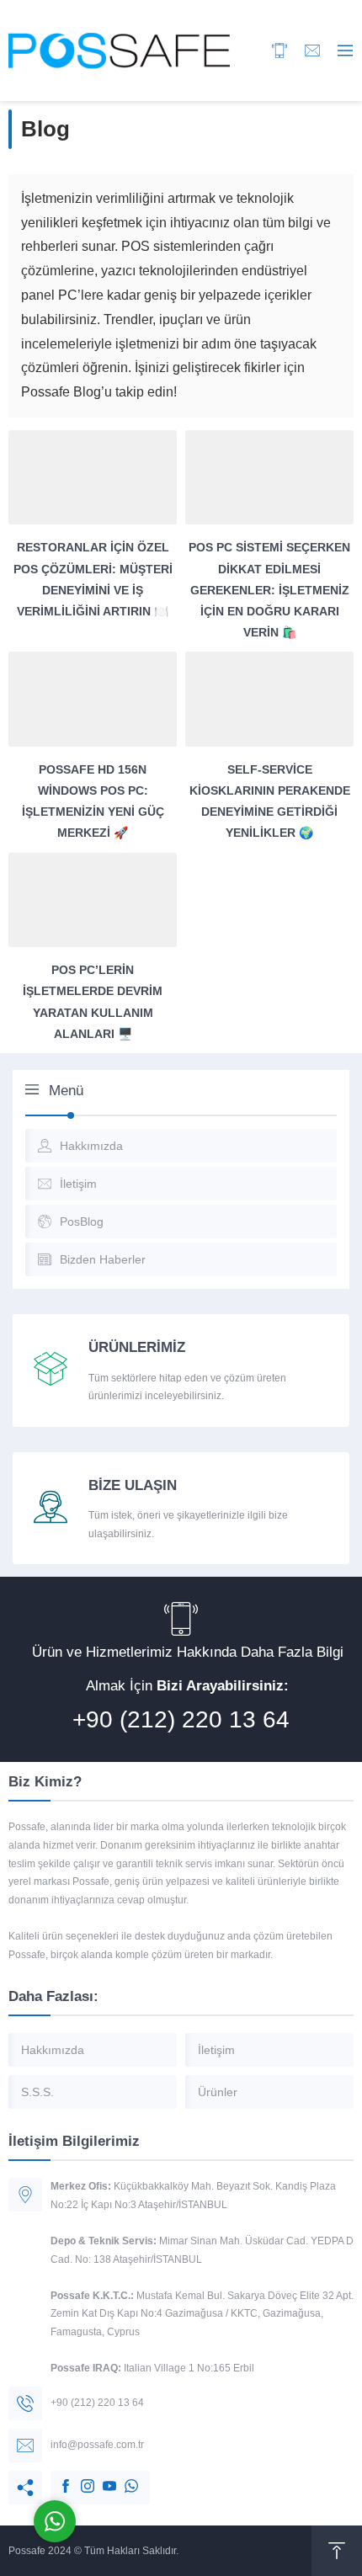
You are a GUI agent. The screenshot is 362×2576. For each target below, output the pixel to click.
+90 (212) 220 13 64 (181, 1719)
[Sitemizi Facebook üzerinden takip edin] (57, 2478)
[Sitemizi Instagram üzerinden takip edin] (79, 2478)
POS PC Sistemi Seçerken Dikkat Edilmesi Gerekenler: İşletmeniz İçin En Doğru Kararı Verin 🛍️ (269, 590)
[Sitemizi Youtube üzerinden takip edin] (101, 2478)
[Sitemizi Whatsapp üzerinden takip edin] (123, 2478)
